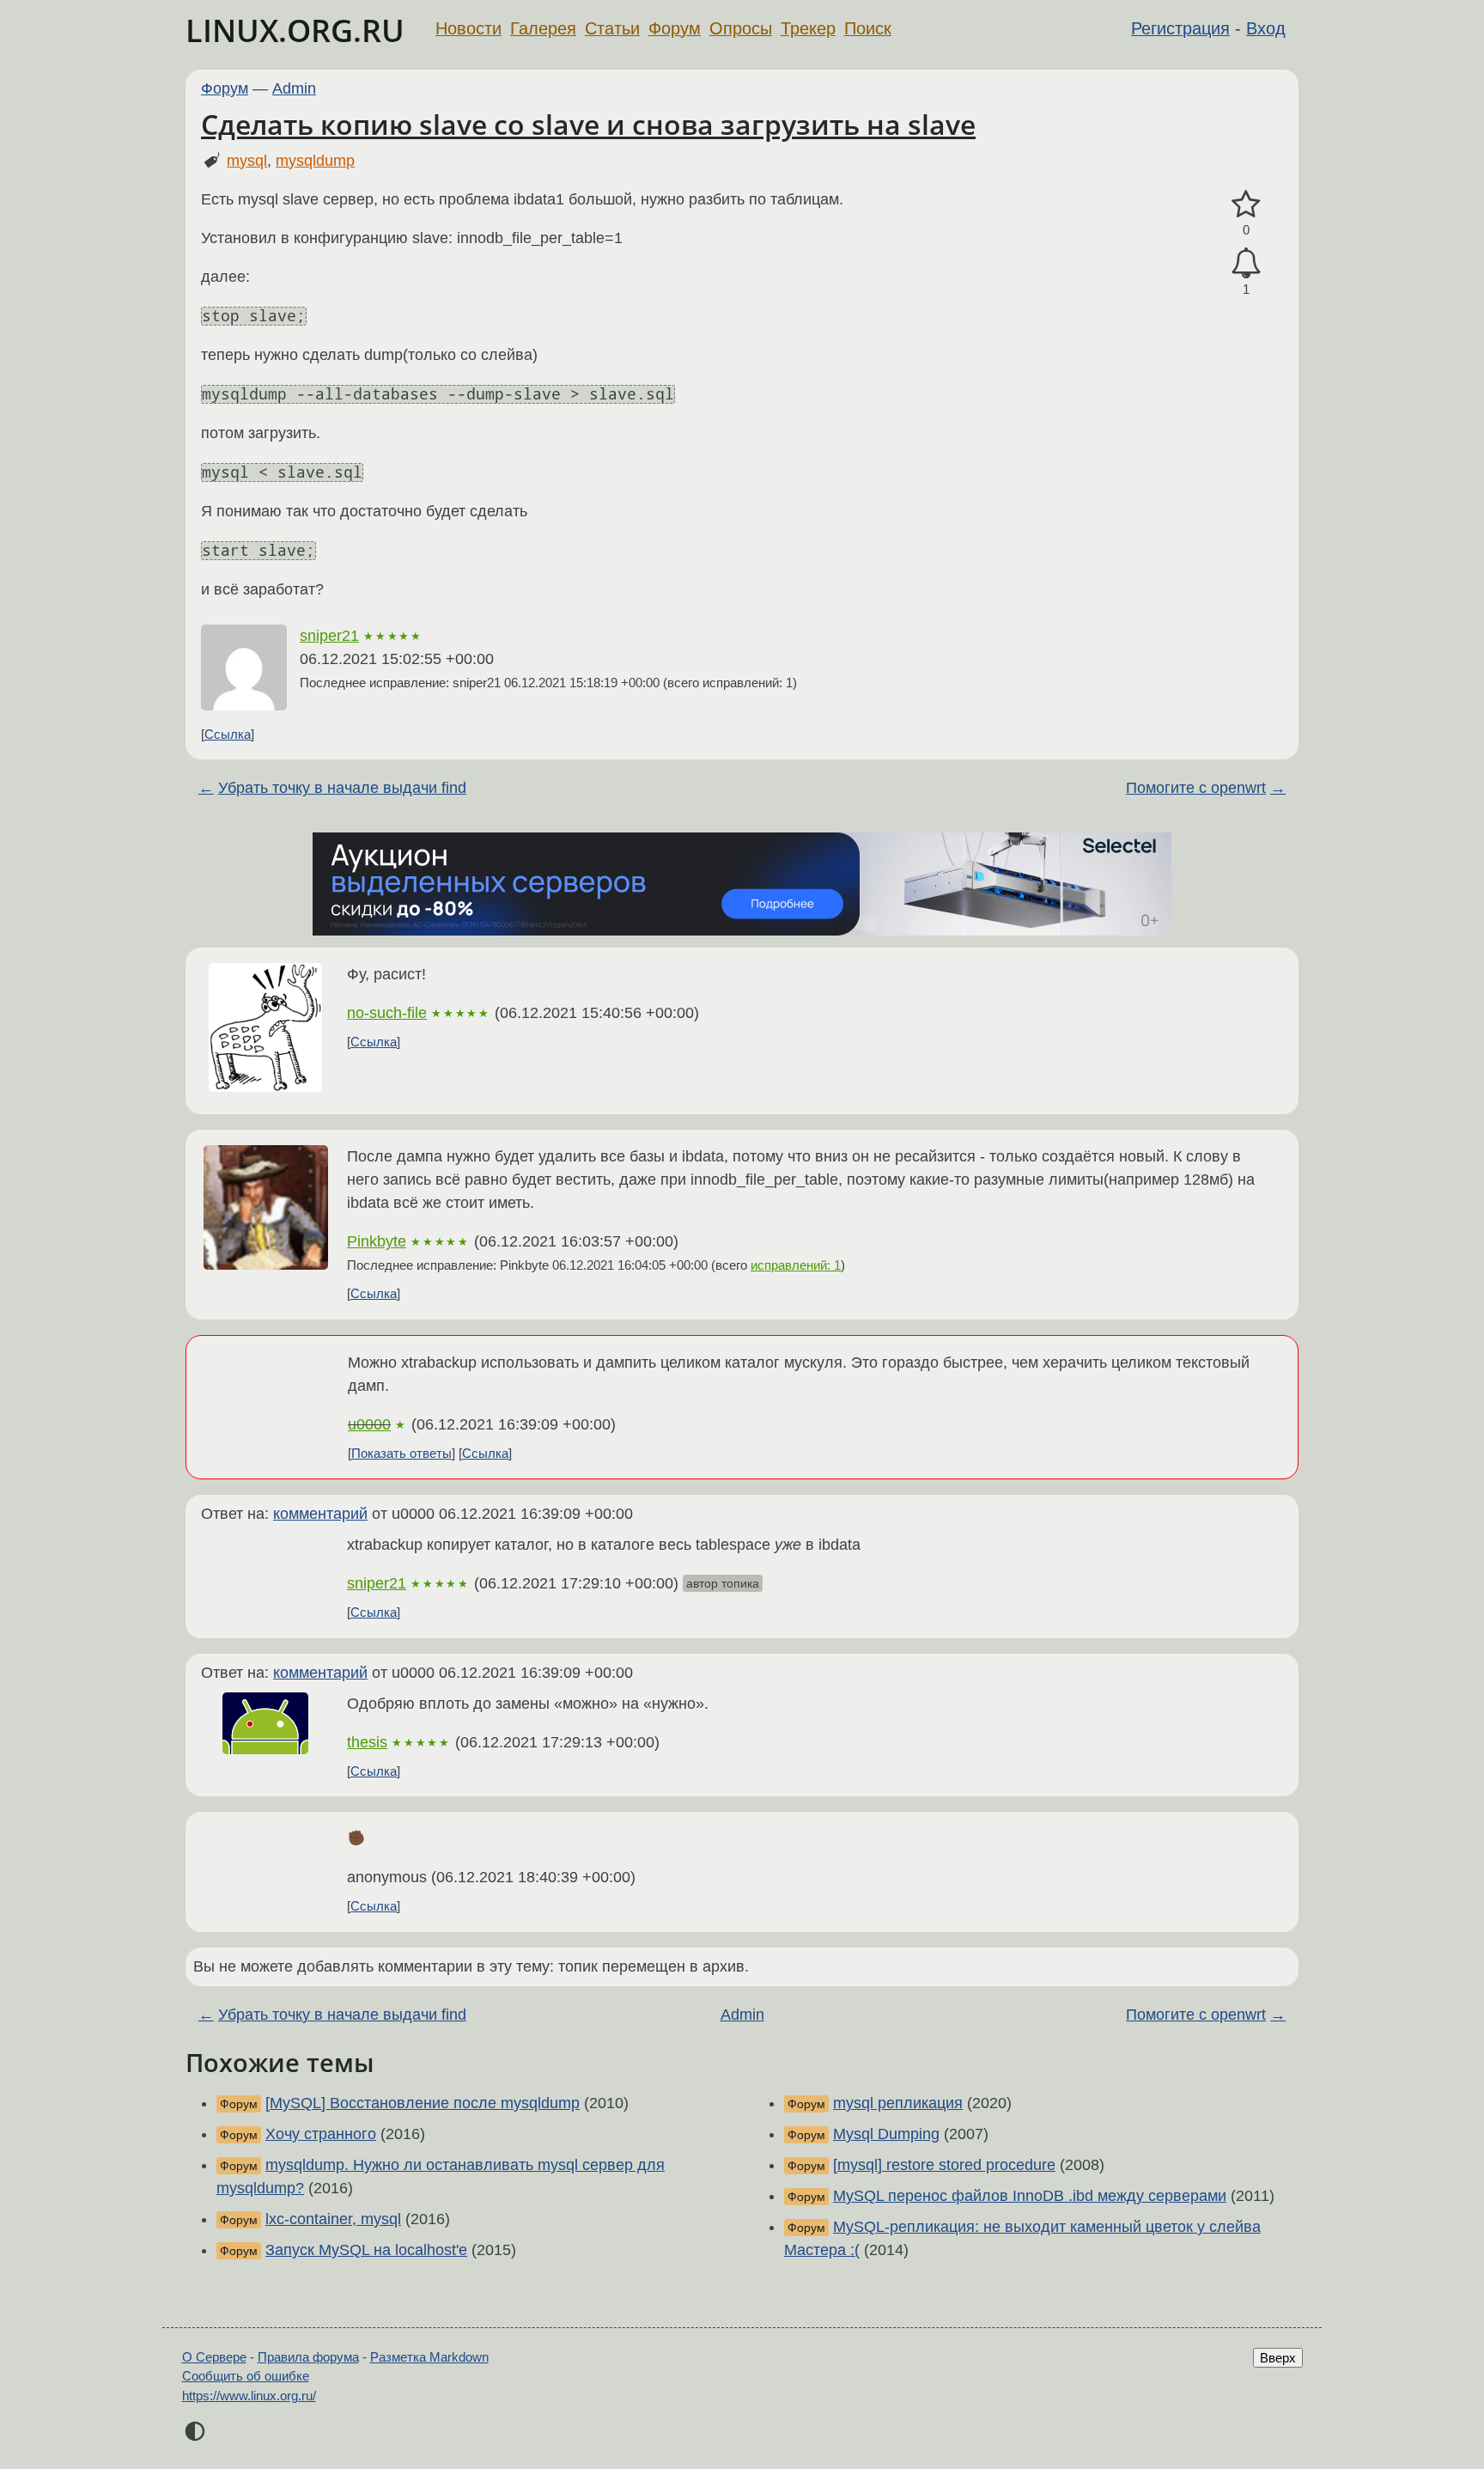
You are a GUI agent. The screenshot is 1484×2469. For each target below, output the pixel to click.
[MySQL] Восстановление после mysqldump (423, 2103)
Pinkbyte (377, 1241)
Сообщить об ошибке (246, 2376)
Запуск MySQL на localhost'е (366, 2250)
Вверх (1278, 2358)
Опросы (741, 28)
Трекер (808, 28)
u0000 (369, 1424)
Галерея (543, 28)
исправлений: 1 (796, 1265)
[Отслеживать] (1246, 263)
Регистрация (1180, 28)
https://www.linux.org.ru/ (249, 2396)
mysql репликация (898, 2103)
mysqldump (315, 161)
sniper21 (329, 636)
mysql (247, 161)
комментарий (320, 1514)
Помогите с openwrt (1196, 788)
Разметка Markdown (429, 2357)
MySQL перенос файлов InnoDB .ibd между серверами (1030, 2196)
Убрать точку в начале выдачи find (342, 788)
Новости (468, 28)
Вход (1266, 28)
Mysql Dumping (886, 2134)
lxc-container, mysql (333, 2219)
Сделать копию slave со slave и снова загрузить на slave (588, 124)
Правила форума (308, 2357)
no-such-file (387, 1013)
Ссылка (228, 734)
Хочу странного (321, 2134)
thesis (367, 1742)
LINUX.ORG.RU (295, 30)
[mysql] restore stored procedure (944, 2165)
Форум (675, 28)
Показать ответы (401, 1453)
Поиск (868, 28)
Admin (294, 88)
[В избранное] (1246, 205)
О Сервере (214, 2357)
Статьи (612, 28)
